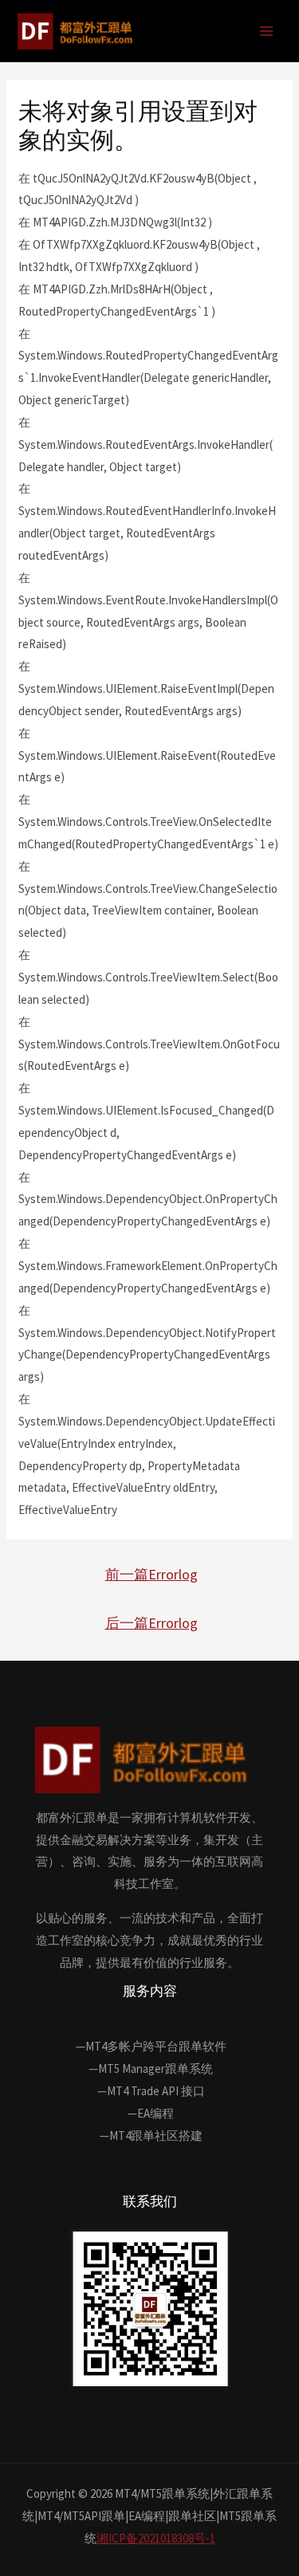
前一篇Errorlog (151, 1574)
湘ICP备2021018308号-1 (156, 2538)
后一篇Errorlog (151, 1623)
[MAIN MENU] (267, 31)
